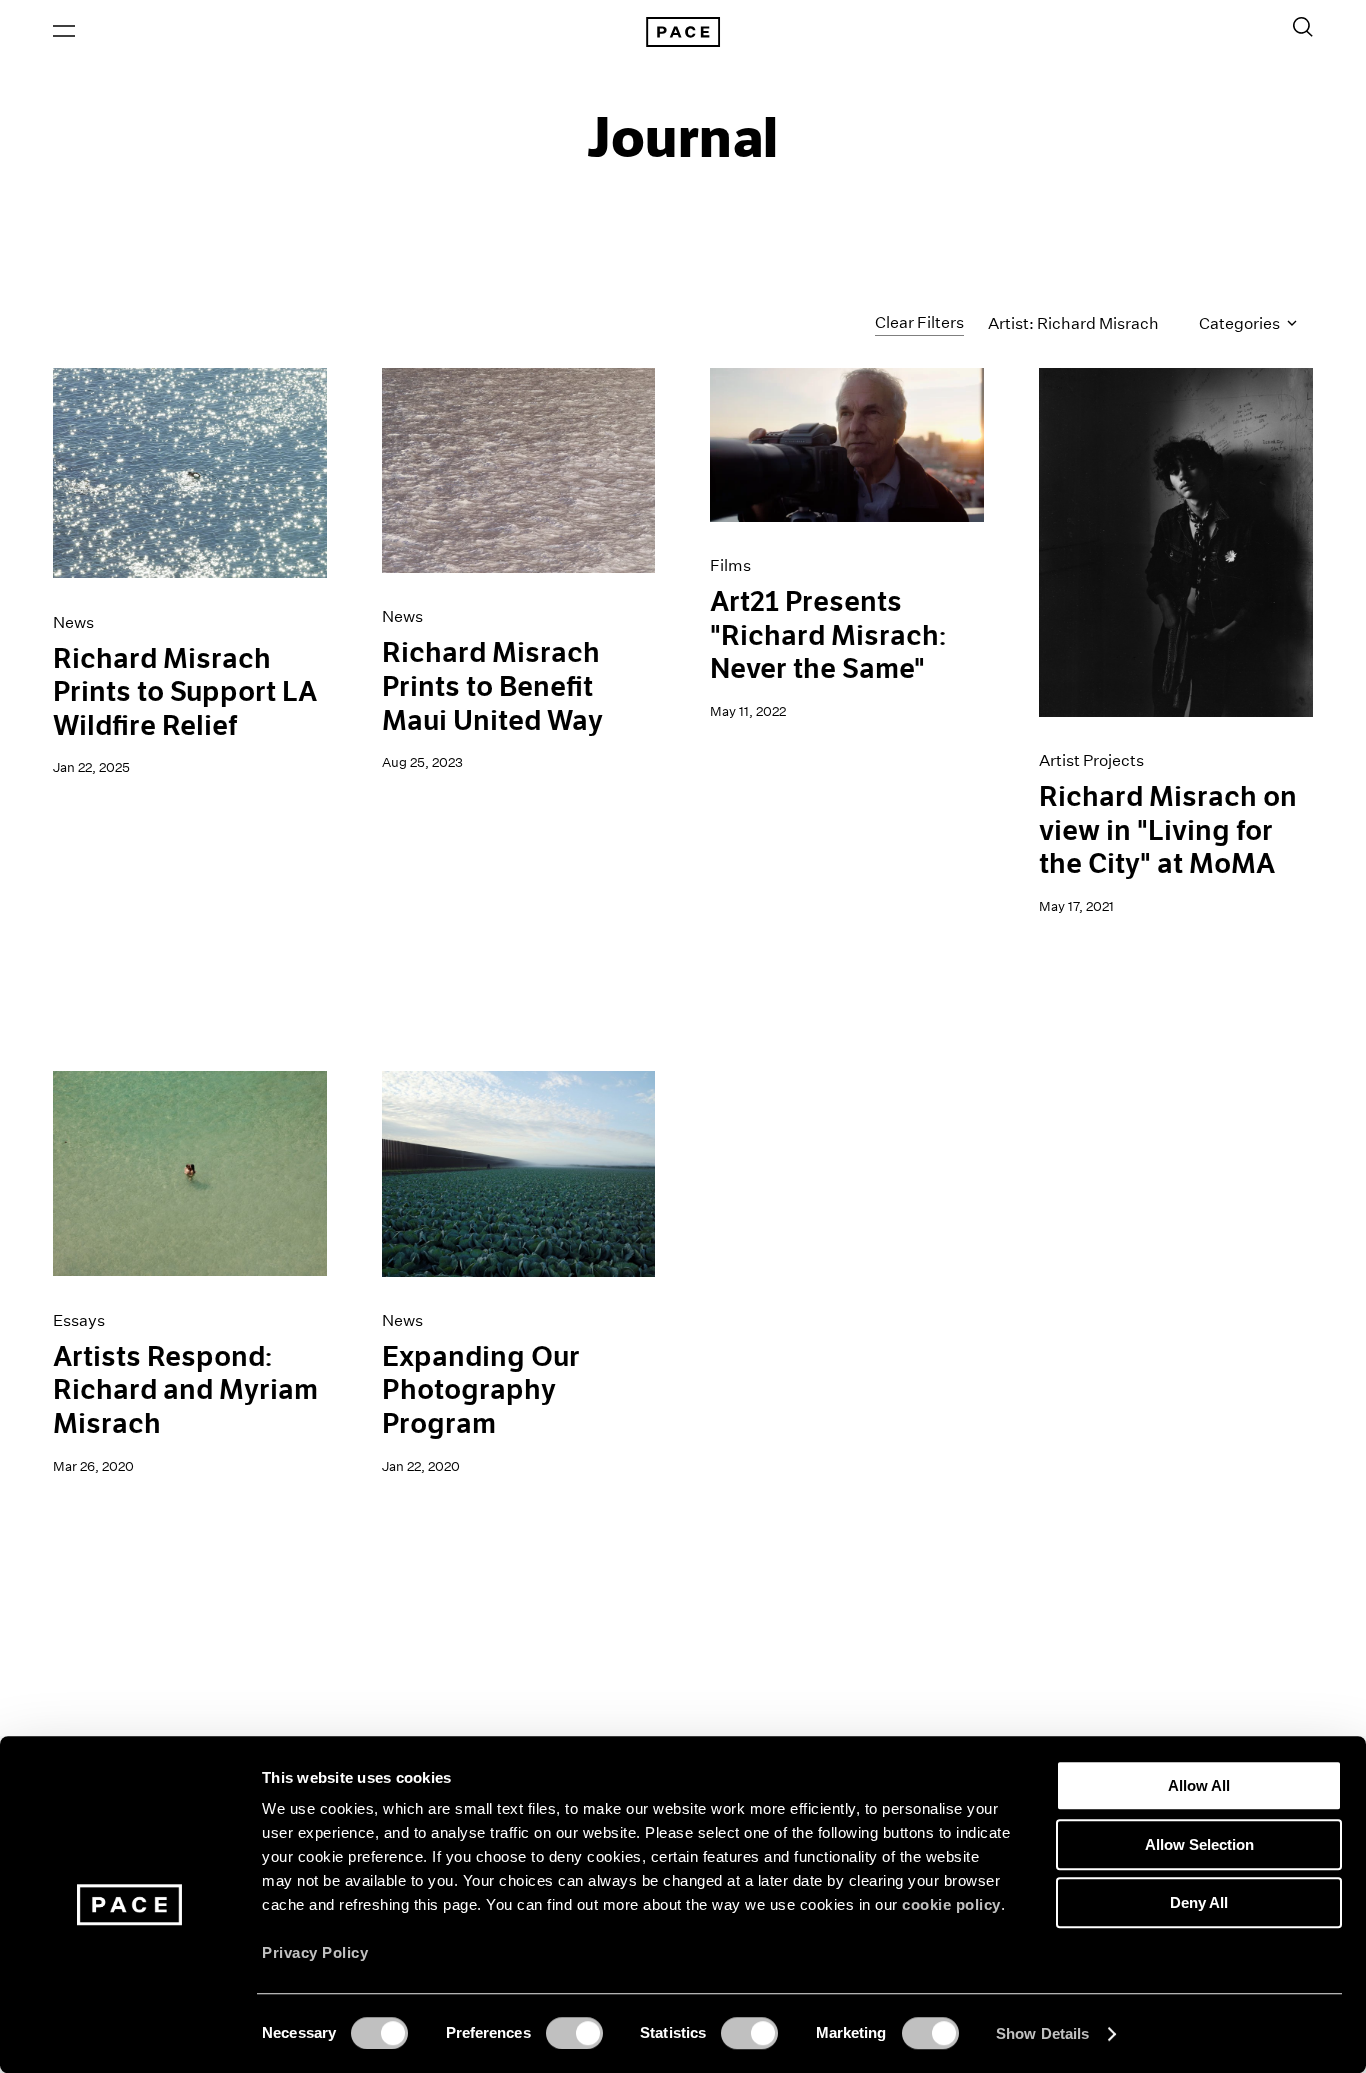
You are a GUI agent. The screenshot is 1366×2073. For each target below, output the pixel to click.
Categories (1241, 323)
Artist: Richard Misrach (1073, 323)
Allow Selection (1199, 1844)
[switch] (574, 2033)
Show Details (1042, 2033)
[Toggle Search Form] (1303, 27)
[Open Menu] (64, 31)
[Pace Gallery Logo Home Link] (683, 32)
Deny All (1199, 1902)
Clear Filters (919, 322)
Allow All (1199, 1785)
